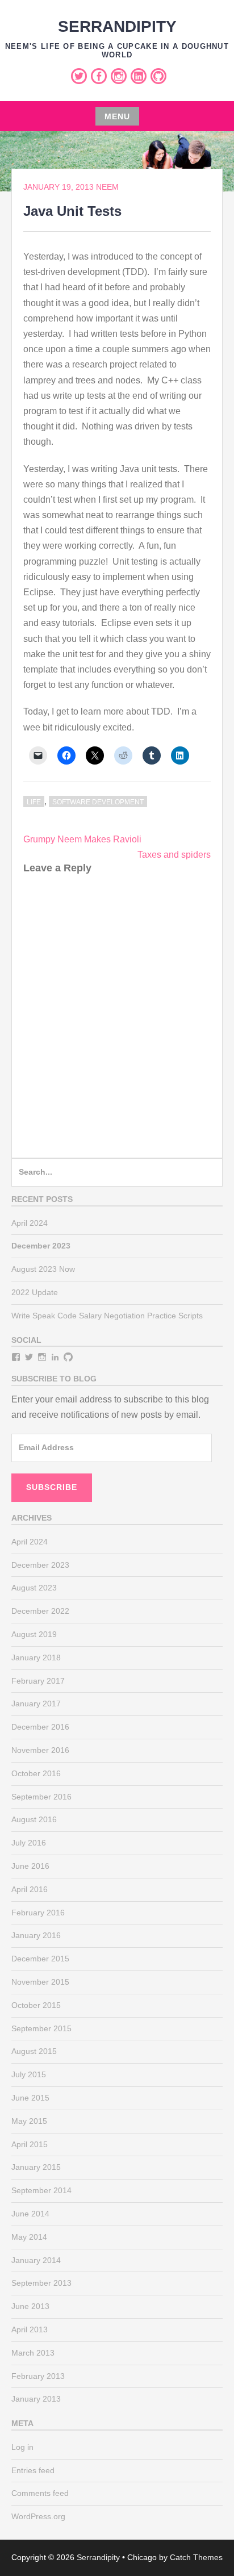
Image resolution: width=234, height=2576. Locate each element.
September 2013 (41, 2283)
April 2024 (30, 1223)
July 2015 (29, 2074)
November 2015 (40, 1982)
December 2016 (40, 1727)
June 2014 (30, 2214)
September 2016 (41, 1797)
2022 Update (35, 1292)
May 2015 (29, 2121)
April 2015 (30, 2144)
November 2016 (40, 1750)
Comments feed (40, 2493)
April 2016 (30, 1889)
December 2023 (40, 1565)
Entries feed (33, 2470)
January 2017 (36, 1704)
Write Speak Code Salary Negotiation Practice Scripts (107, 1316)
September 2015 (41, 2028)
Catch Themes (196, 2557)
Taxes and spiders (174, 855)
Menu (117, 116)
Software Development (98, 802)
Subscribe (52, 1487)
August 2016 (34, 1819)
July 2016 (29, 1843)
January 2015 (36, 2167)
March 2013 (33, 2353)
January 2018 (36, 1658)
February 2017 (38, 1681)
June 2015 (30, 2098)
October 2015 (36, 2005)
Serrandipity (117, 26)
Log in (22, 2447)
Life (34, 802)
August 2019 (34, 1634)
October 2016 (36, 1773)
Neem (107, 187)
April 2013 (30, 2329)
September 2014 (41, 2190)
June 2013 (30, 2306)
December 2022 (40, 1611)
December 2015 (40, 1959)
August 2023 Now (43, 1269)
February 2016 (38, 1913)
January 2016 (36, 1935)
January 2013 (36, 2399)
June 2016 (30, 1866)
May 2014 (29, 2237)
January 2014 (36, 2260)
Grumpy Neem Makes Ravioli (82, 839)
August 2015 (34, 2051)
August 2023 (34, 1588)
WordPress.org (38, 2516)
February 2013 (38, 2376)
